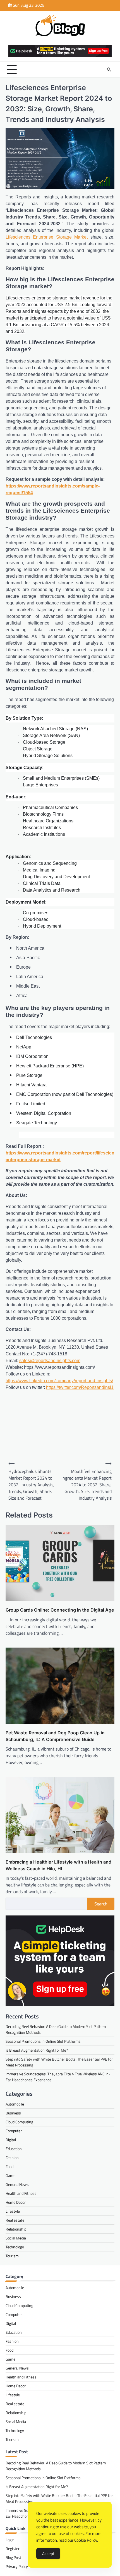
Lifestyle (13, 2211)
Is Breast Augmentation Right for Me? (37, 2050)
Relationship (16, 2229)
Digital (11, 2140)
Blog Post (13, 2557)
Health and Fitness (21, 2193)
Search (101, 1904)
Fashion (12, 2158)
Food (9, 2166)
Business (13, 2113)
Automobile (15, 2104)
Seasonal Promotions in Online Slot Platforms (43, 2041)
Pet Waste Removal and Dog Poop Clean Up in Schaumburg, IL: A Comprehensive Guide (55, 1736)
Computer (14, 2131)
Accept (48, 2554)
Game (10, 2175)
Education (14, 2149)
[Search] (109, 69)
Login (10, 2540)
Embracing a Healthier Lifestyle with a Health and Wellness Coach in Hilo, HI (58, 1865)
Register (13, 2549)
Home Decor (16, 2202)
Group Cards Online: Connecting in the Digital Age (60, 1610)
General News (17, 2184)
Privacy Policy (17, 2566)
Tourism (12, 2256)
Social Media (16, 2238)
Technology (15, 2247)
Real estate (15, 2220)
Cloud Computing (19, 2122)
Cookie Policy (86, 2540)
